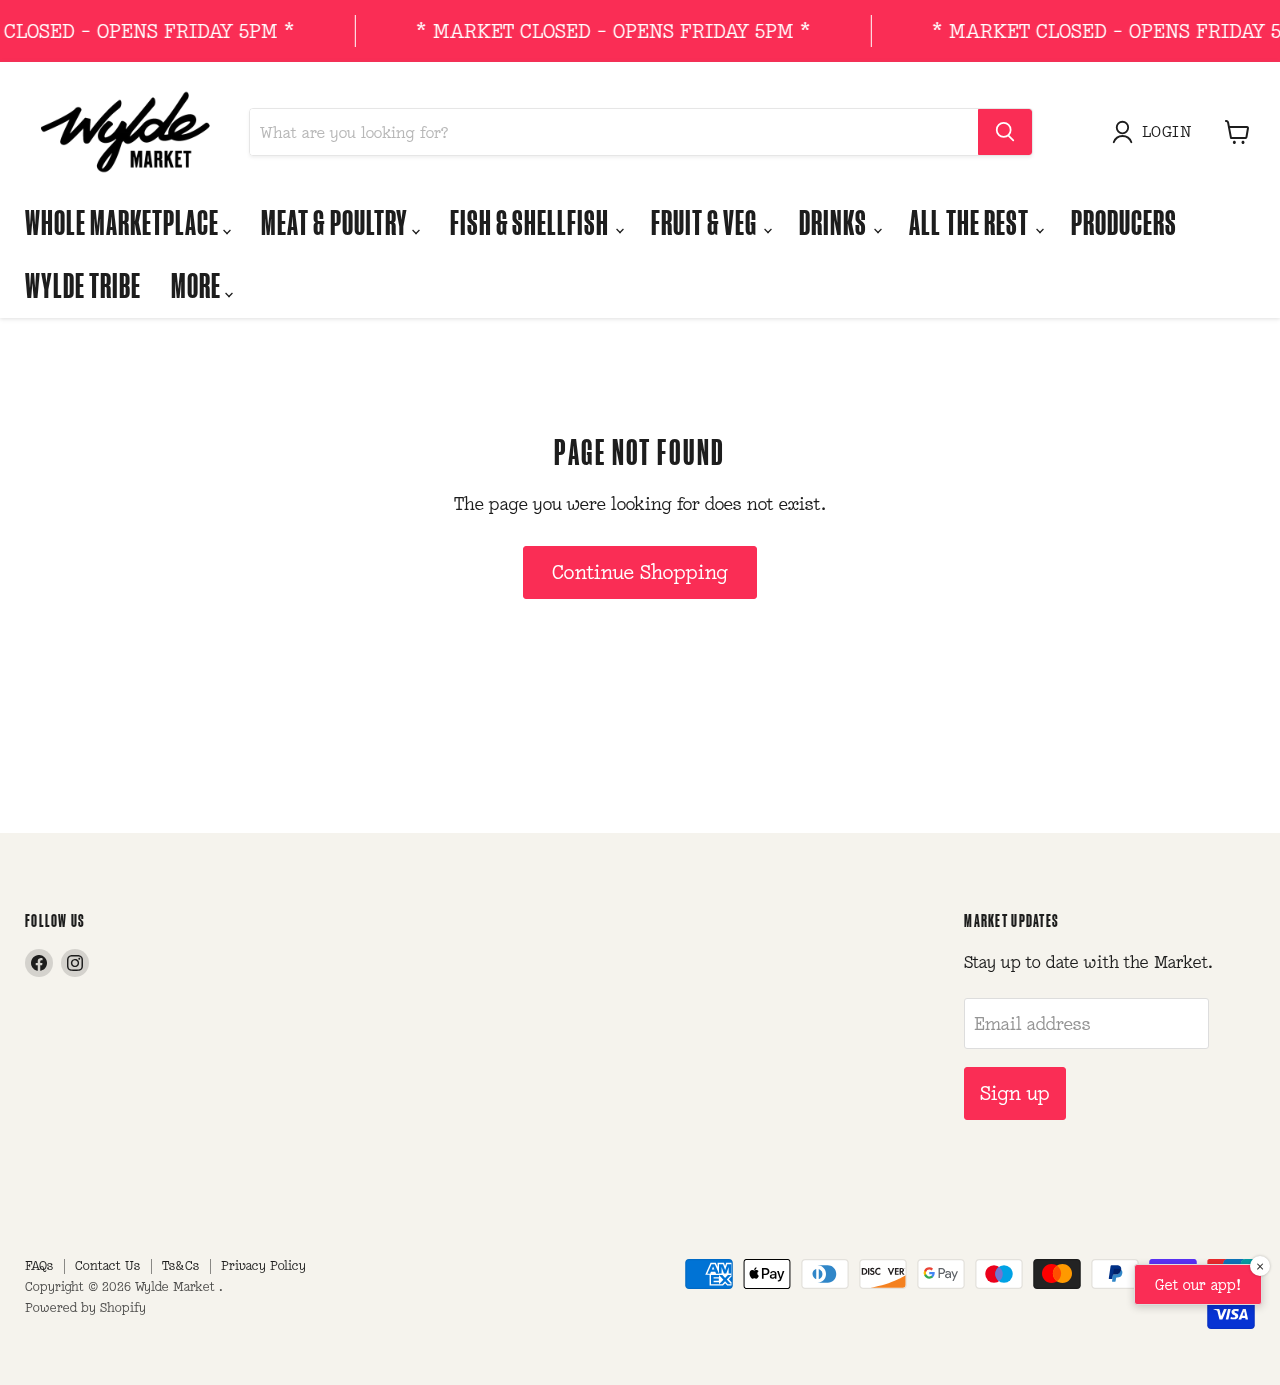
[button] (1156, 132)
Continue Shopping (640, 572)
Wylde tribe (83, 284)
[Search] (1005, 132)
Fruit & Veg (706, 221)
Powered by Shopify (85, 1307)
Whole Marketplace (124, 221)
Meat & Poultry (336, 221)
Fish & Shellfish (531, 221)
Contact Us (107, 1265)
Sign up (1015, 1093)
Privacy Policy (263, 1265)
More (198, 284)
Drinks (835, 221)
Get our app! (1198, 1284)
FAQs (39, 1265)
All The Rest (970, 221)
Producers (1124, 221)
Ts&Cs (180, 1265)
